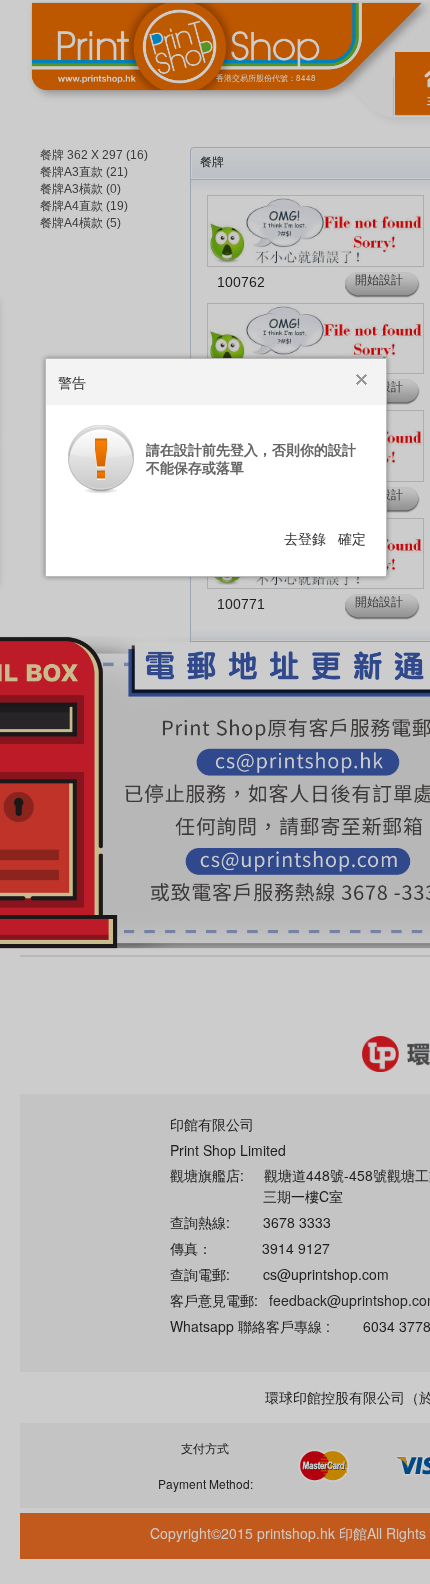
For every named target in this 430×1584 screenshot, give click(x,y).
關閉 (363, 381)
